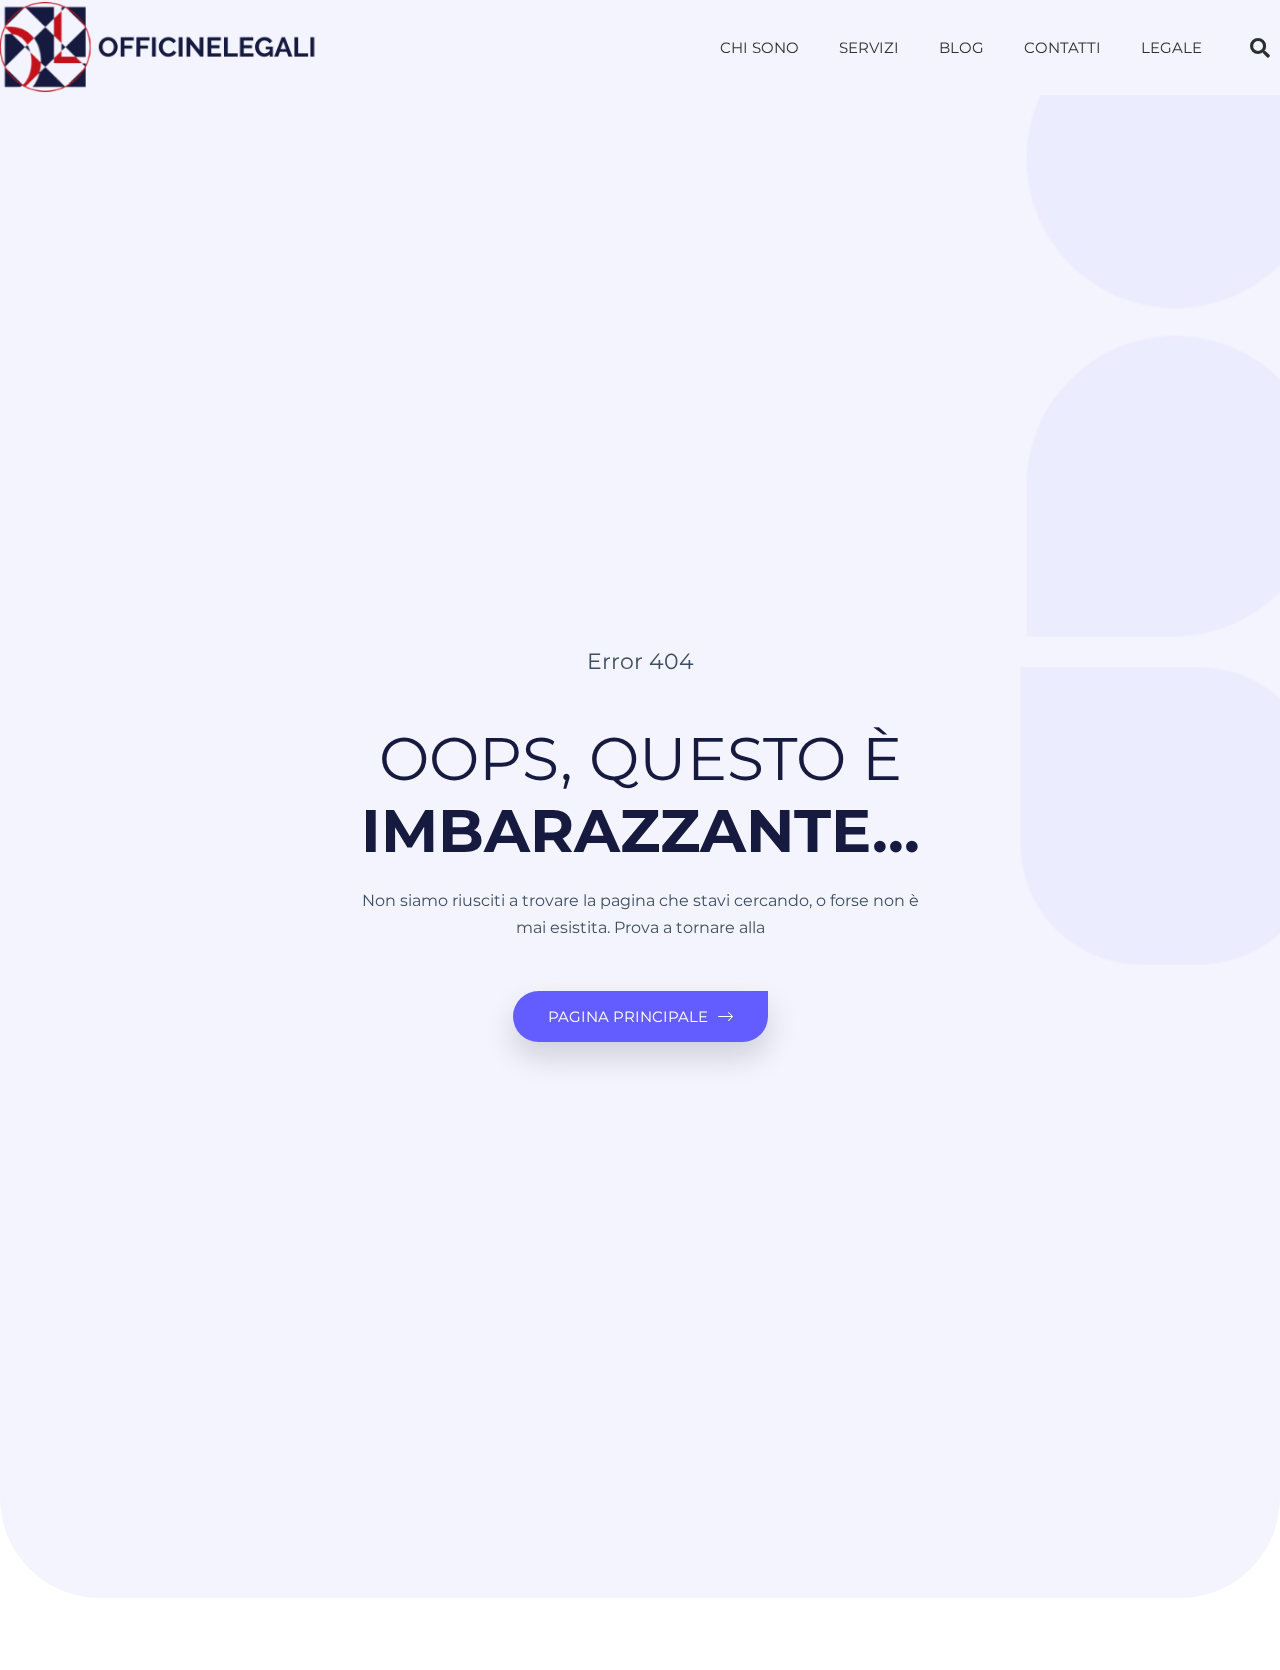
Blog (961, 47)
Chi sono (759, 47)
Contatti (1062, 47)
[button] (1260, 48)
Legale (1171, 47)
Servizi (869, 47)
